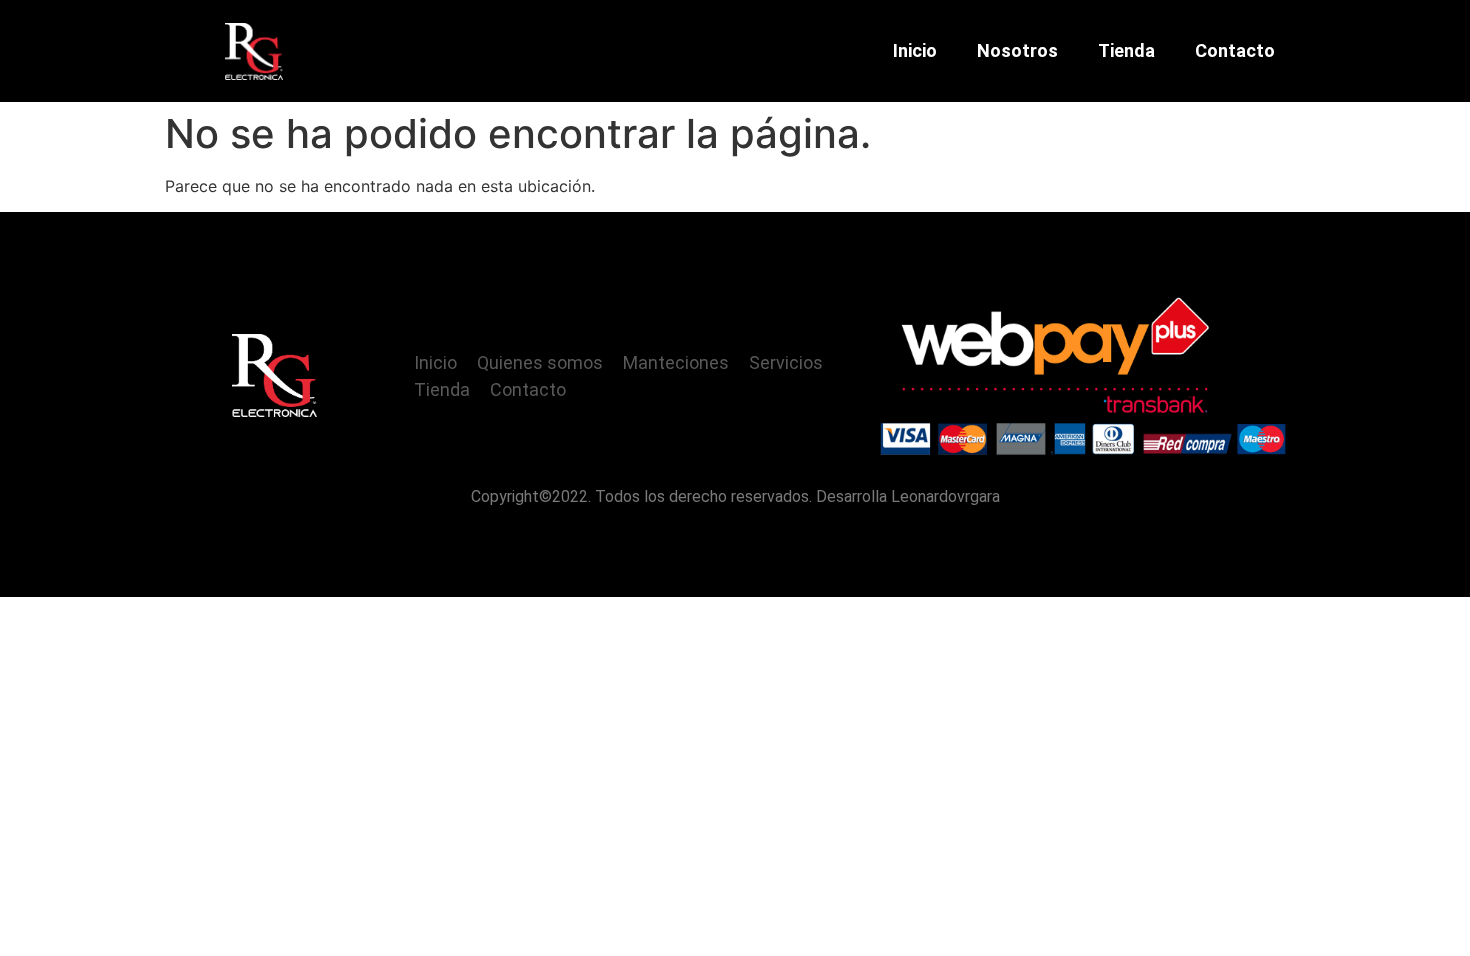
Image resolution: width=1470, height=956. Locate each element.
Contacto (1235, 50)
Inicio (915, 50)
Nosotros (1017, 50)
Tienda (1126, 50)
